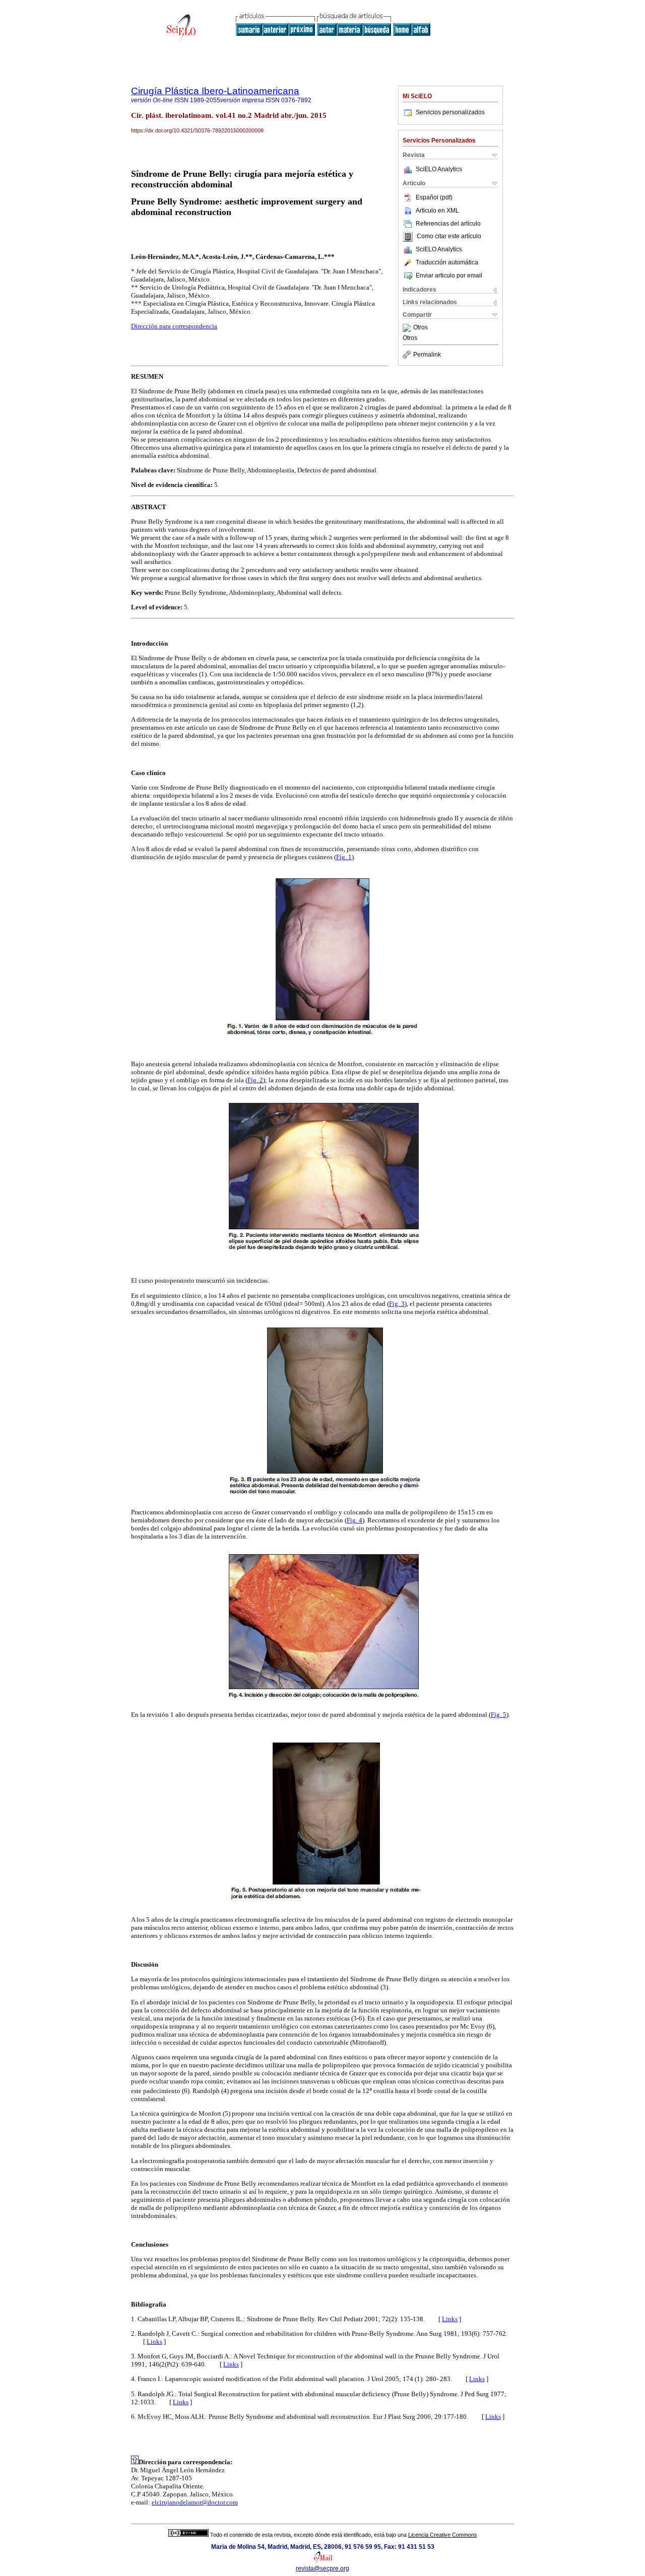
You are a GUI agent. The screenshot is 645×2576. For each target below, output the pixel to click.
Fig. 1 (344, 857)
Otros (421, 328)
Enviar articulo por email (449, 275)
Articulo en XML (437, 211)
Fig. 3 (397, 1304)
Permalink (427, 355)
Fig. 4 (354, 1520)
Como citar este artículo (449, 237)
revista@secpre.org (322, 2568)
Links (450, 2319)
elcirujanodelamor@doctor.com (195, 2502)
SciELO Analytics (439, 169)
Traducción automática (447, 262)
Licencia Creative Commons (443, 2535)
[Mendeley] (408, 328)
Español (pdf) (434, 197)
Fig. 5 (499, 1715)
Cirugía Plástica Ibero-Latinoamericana (215, 91)
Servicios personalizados (450, 112)
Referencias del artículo (448, 224)
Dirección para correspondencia (174, 326)
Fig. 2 (255, 1080)
